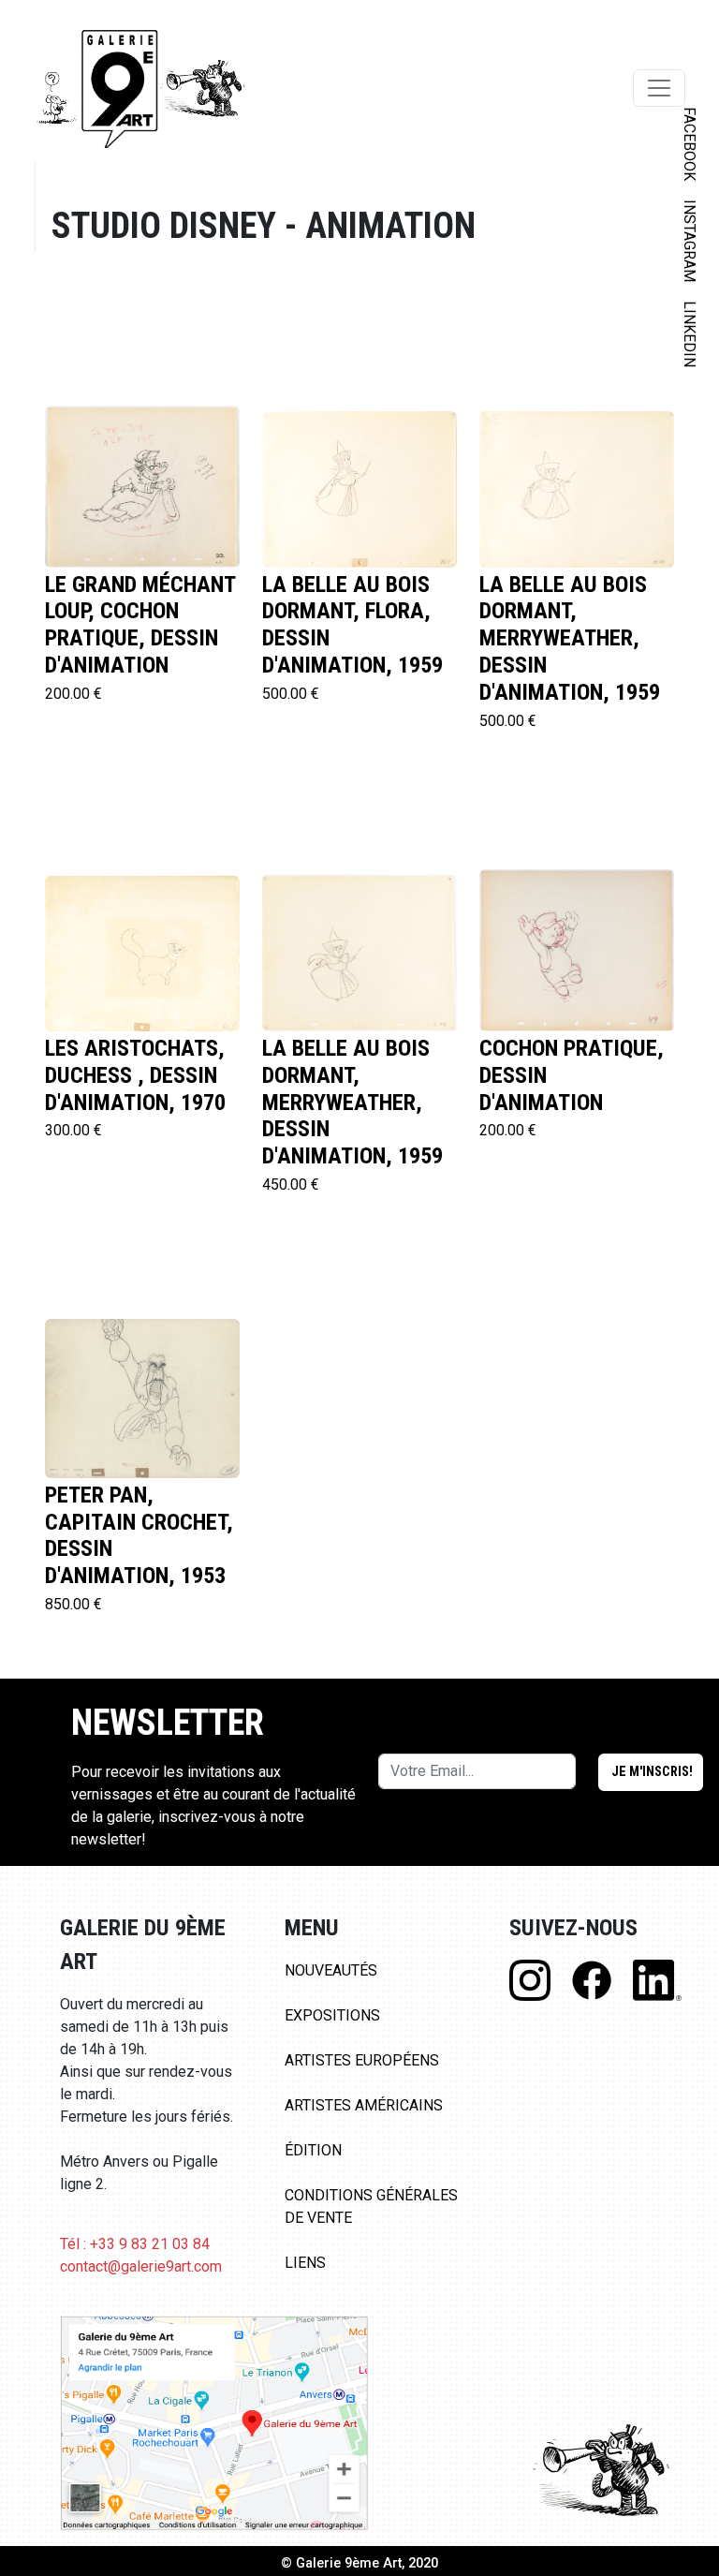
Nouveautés (331, 1970)
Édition (313, 2150)
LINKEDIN (690, 334)
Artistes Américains (364, 2105)
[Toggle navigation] (659, 88)
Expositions (332, 2015)
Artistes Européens (362, 2060)
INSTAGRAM (690, 241)
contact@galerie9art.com (141, 2266)
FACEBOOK (690, 144)
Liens (305, 2263)
